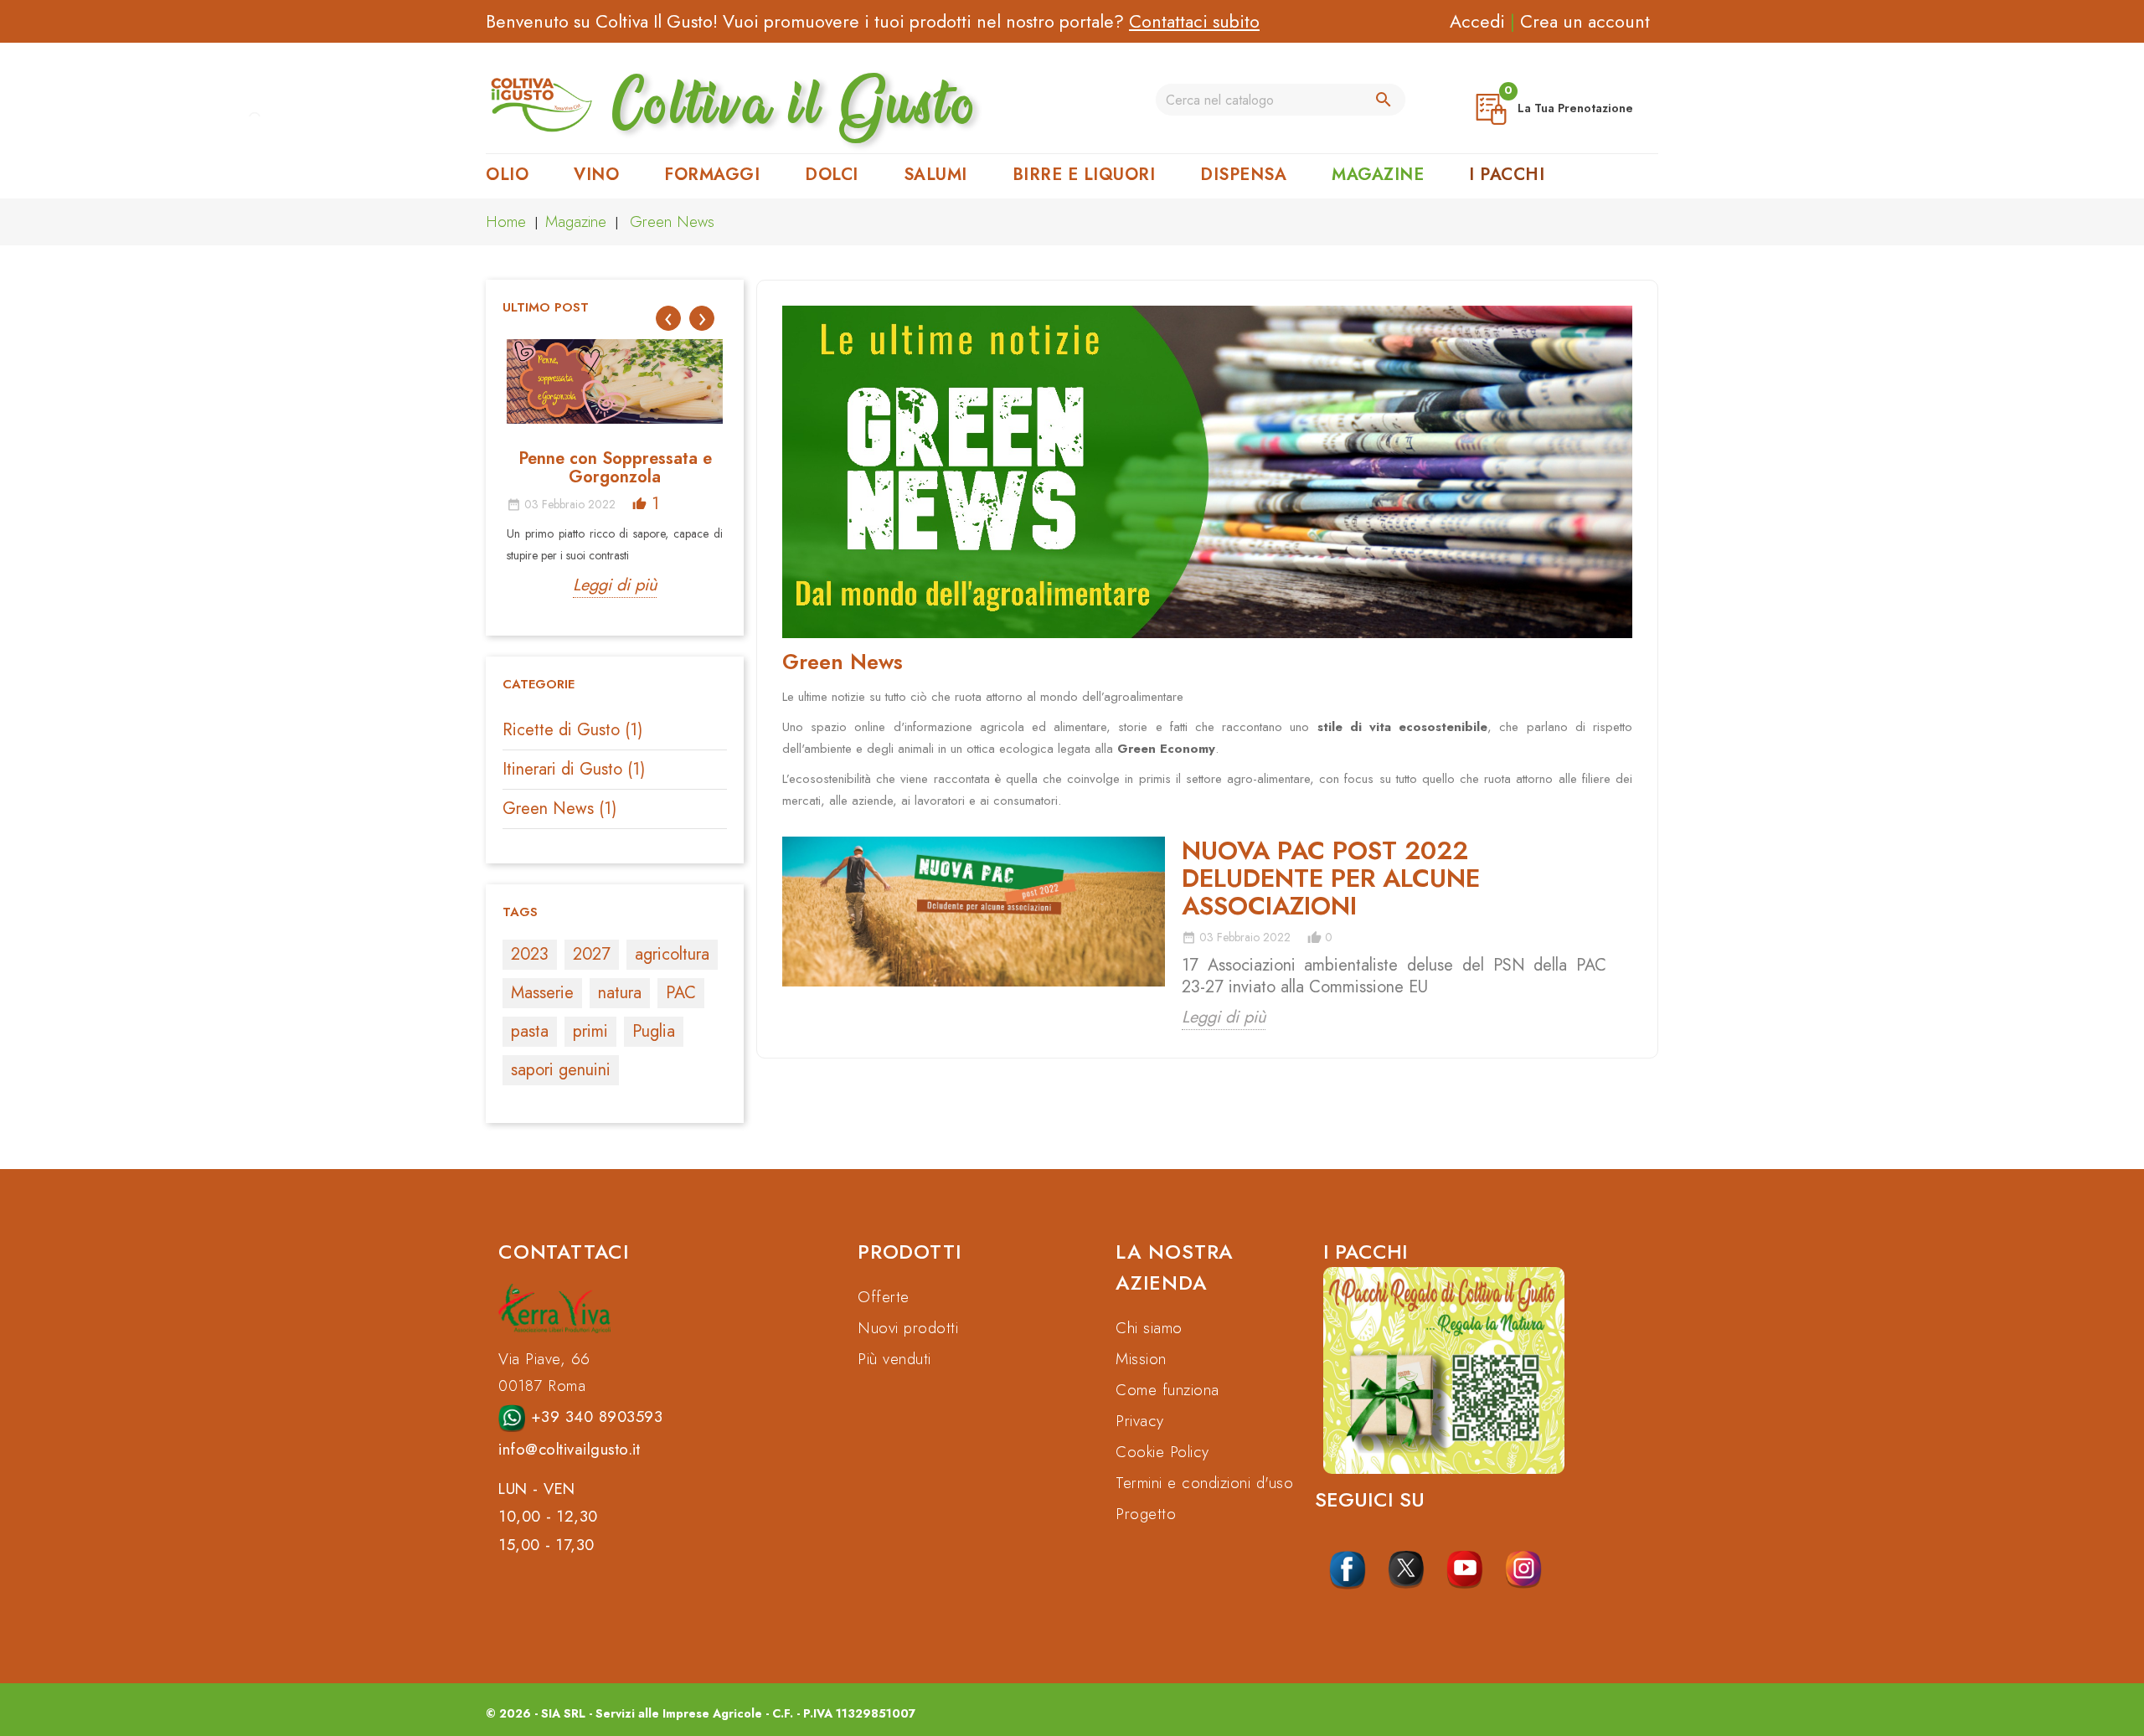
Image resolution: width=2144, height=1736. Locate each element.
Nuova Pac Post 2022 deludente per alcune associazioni (1331, 878)
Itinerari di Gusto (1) (574, 769)
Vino (596, 175)
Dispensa (1243, 175)
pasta (530, 1031)
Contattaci (564, 1252)
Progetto (1146, 1514)
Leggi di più (615, 585)
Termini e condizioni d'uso (1204, 1483)
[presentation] (668, 318)
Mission (1141, 1359)
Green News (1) (559, 809)
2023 (530, 954)
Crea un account (1585, 21)
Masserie (542, 993)
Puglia (654, 1031)
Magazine (1378, 175)
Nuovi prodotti (908, 1328)
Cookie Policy (1162, 1452)
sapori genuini (561, 1070)
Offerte (884, 1297)
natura (620, 993)
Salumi (935, 175)
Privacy (1140, 1421)
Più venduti (894, 1359)
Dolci (832, 175)
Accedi (1477, 21)
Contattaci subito (1194, 21)
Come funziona (1167, 1390)
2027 (592, 954)
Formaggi (712, 175)
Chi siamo (1149, 1328)
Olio (507, 175)
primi (590, 1031)
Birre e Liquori (1084, 175)
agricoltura (672, 954)
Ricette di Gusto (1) (572, 730)
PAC (681, 993)
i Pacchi (1507, 175)
